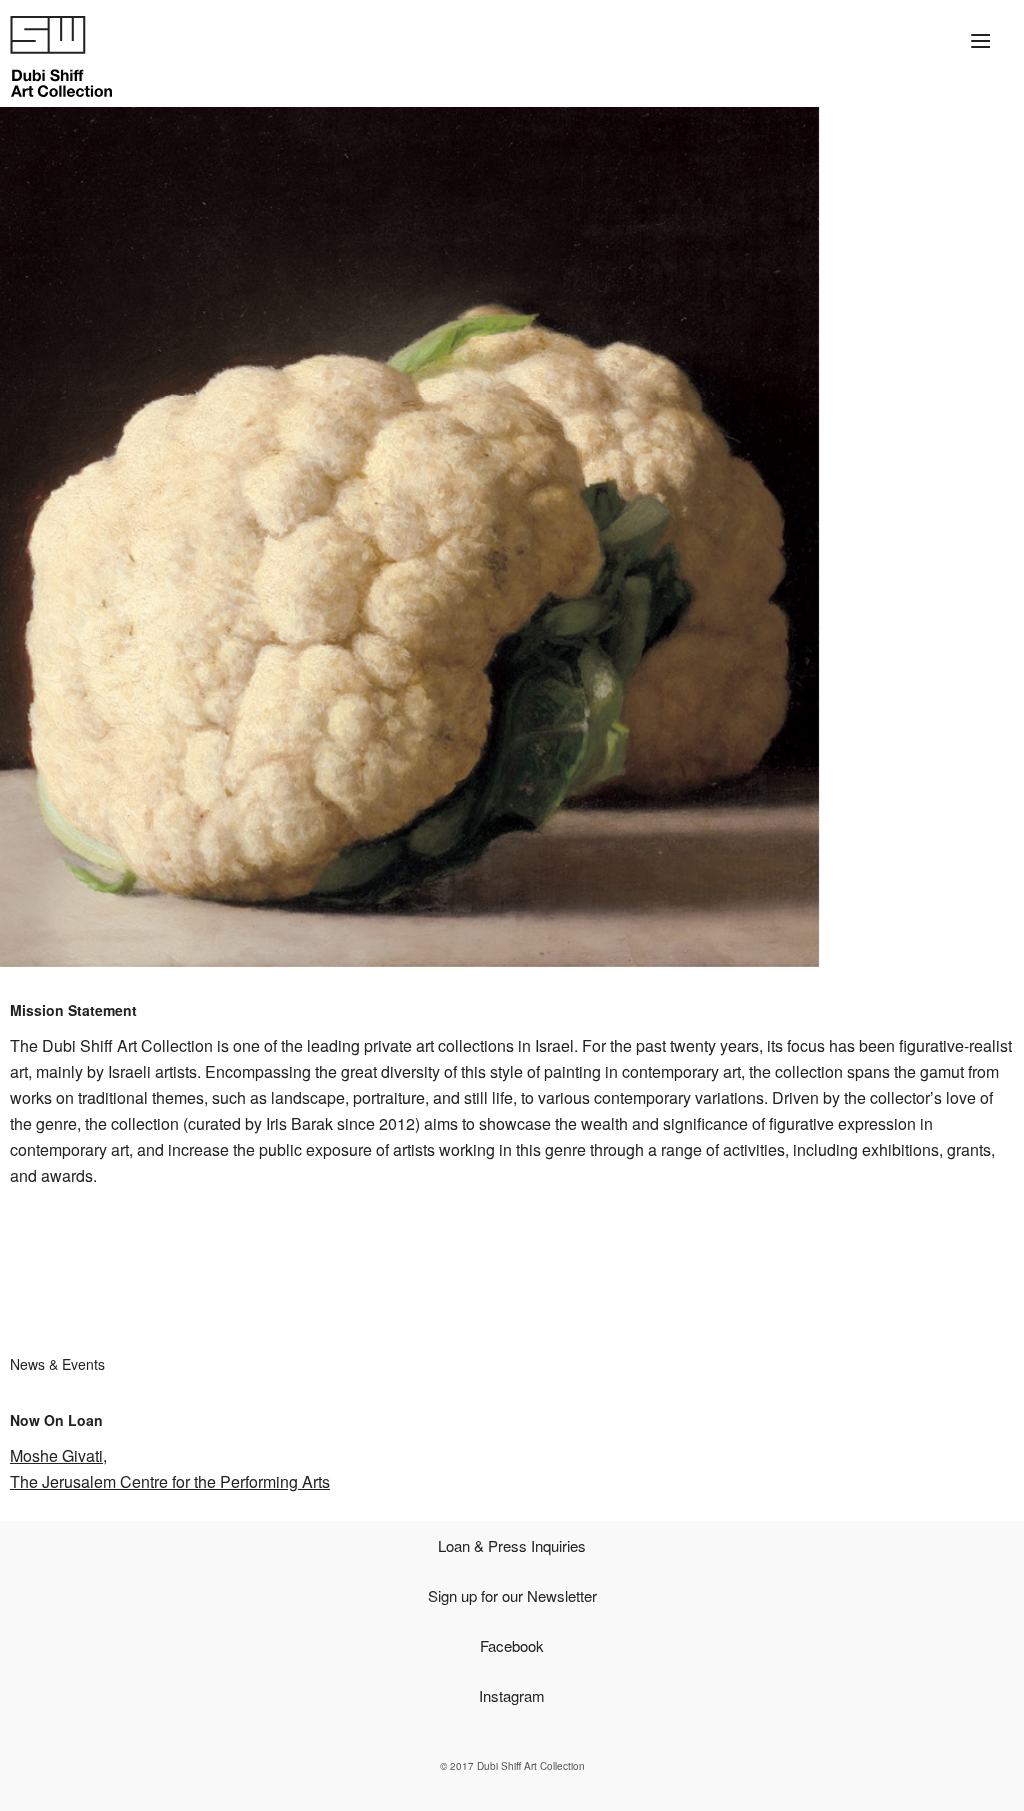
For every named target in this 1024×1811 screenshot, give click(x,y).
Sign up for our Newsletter (512, 1595)
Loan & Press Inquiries (512, 1545)
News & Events (57, 1364)
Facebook (512, 1645)
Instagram (512, 1695)
